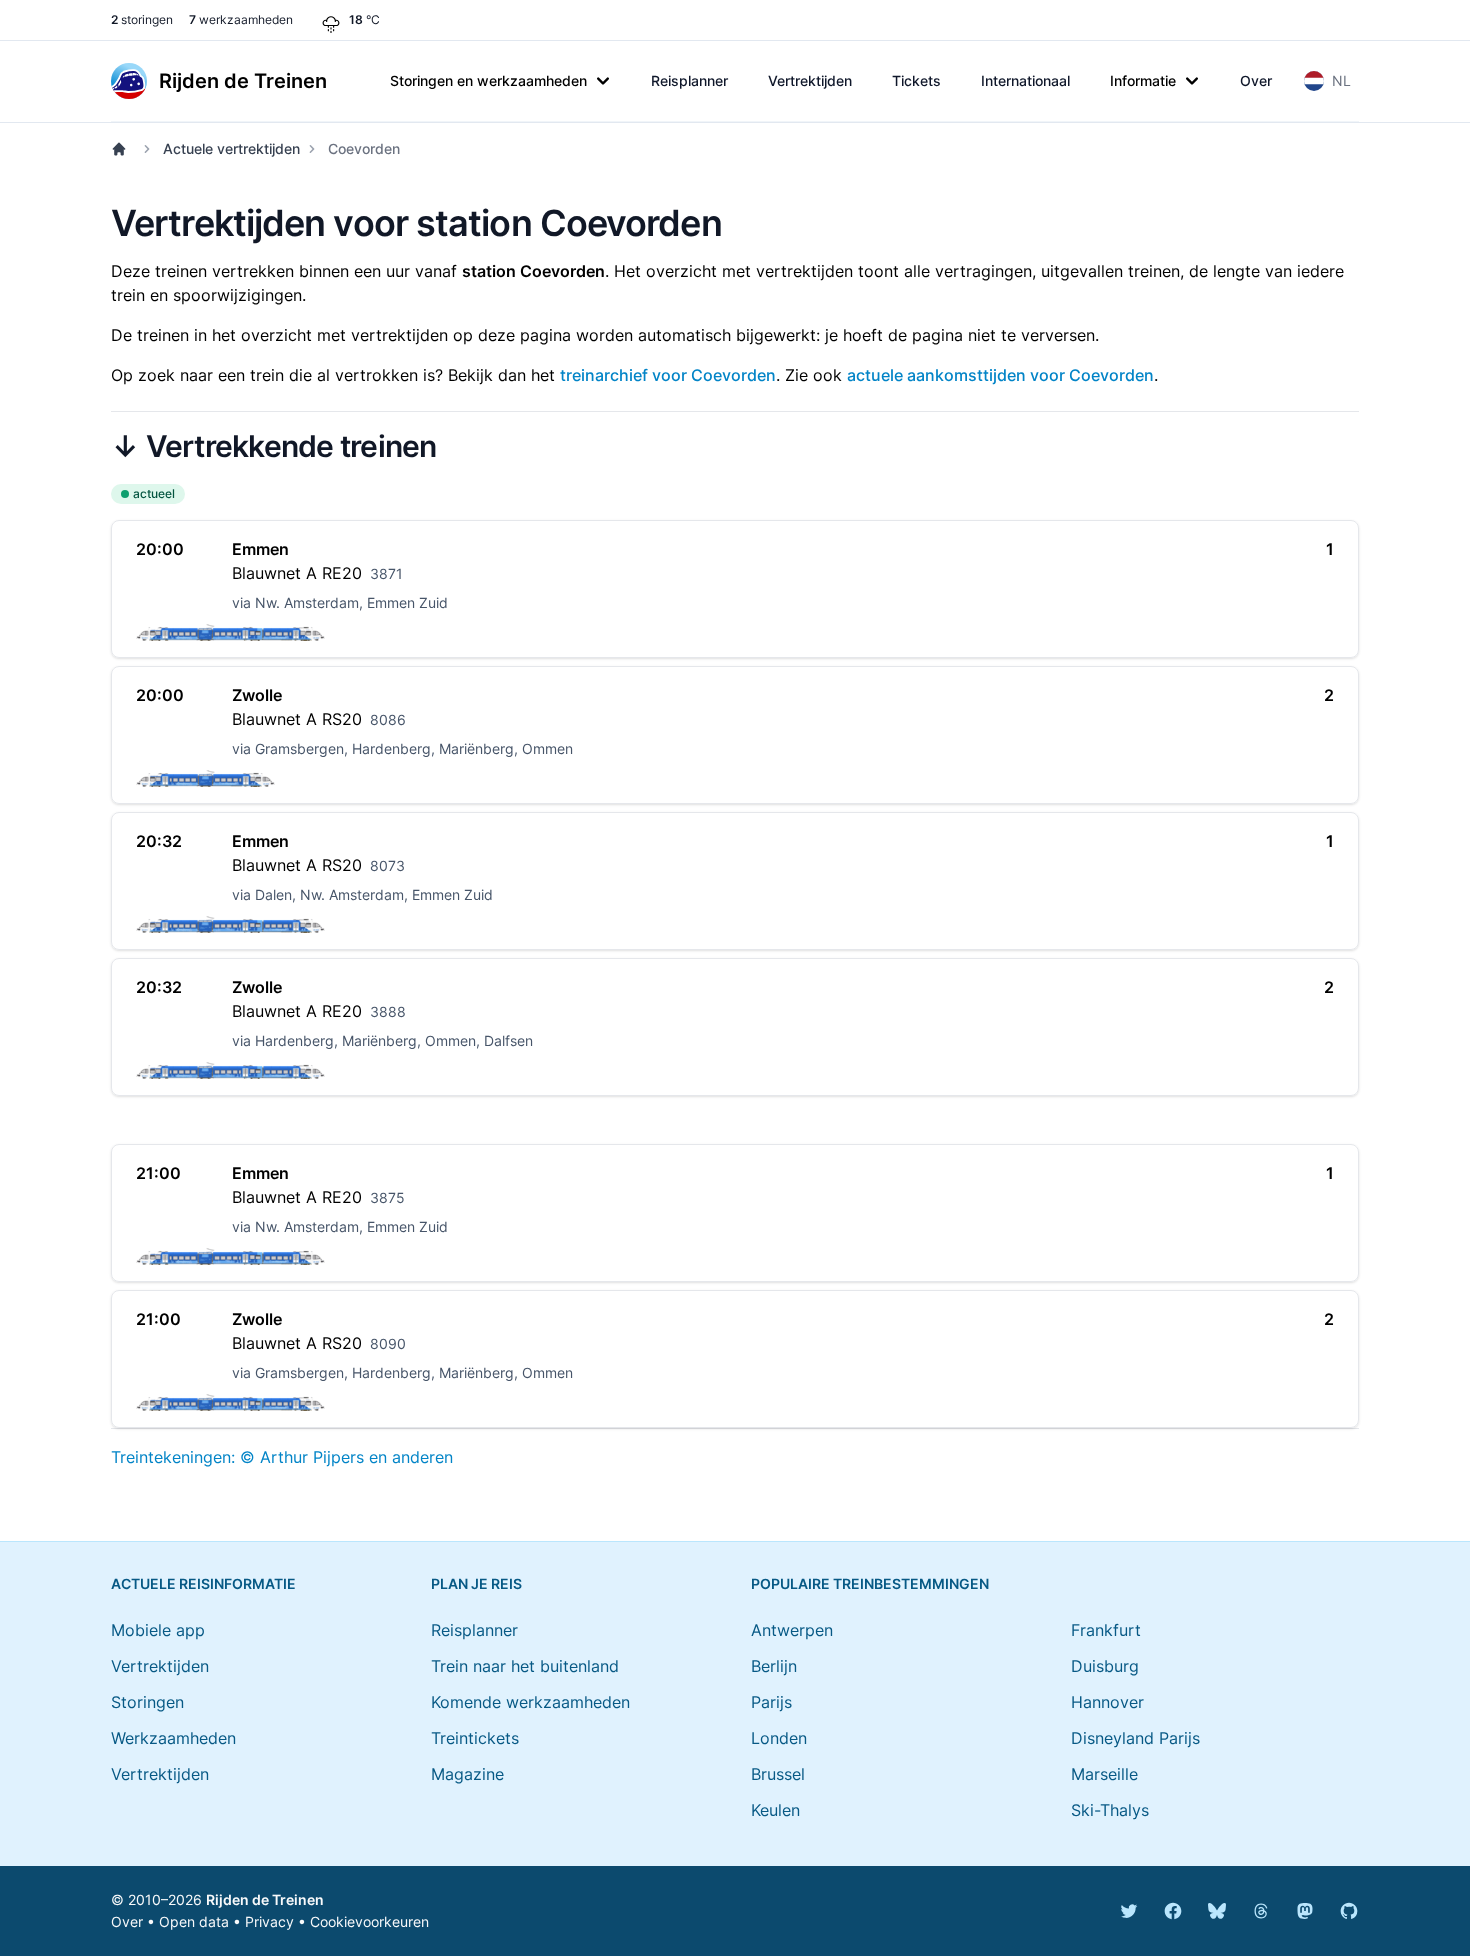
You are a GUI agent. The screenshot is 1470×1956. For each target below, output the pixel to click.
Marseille (1104, 1774)
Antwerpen (792, 1630)
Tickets (916, 80)
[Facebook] (1173, 1911)
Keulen (775, 1810)
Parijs (771, 1702)
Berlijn (774, 1666)
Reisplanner (689, 80)
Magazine (467, 1774)
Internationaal (1025, 80)
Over (1256, 80)
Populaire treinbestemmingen (870, 1583)
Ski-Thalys (1110, 1810)
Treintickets (475, 1738)
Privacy (269, 1921)
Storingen (147, 1702)
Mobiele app (158, 1630)
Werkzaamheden (173, 1738)
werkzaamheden (241, 19)
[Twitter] (1129, 1911)
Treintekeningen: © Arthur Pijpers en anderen (282, 1457)
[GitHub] (1349, 1911)
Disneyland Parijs (1135, 1738)
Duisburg (1105, 1666)
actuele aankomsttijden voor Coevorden (1000, 375)
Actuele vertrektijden (231, 148)
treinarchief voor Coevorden (668, 375)
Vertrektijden (810, 80)
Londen (779, 1738)
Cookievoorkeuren (369, 1921)
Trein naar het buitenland (525, 1666)
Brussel (778, 1774)
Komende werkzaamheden (530, 1702)
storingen (142, 19)
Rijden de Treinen (265, 1899)
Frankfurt (1106, 1630)
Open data (194, 1921)
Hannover (1107, 1702)
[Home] (123, 149)
